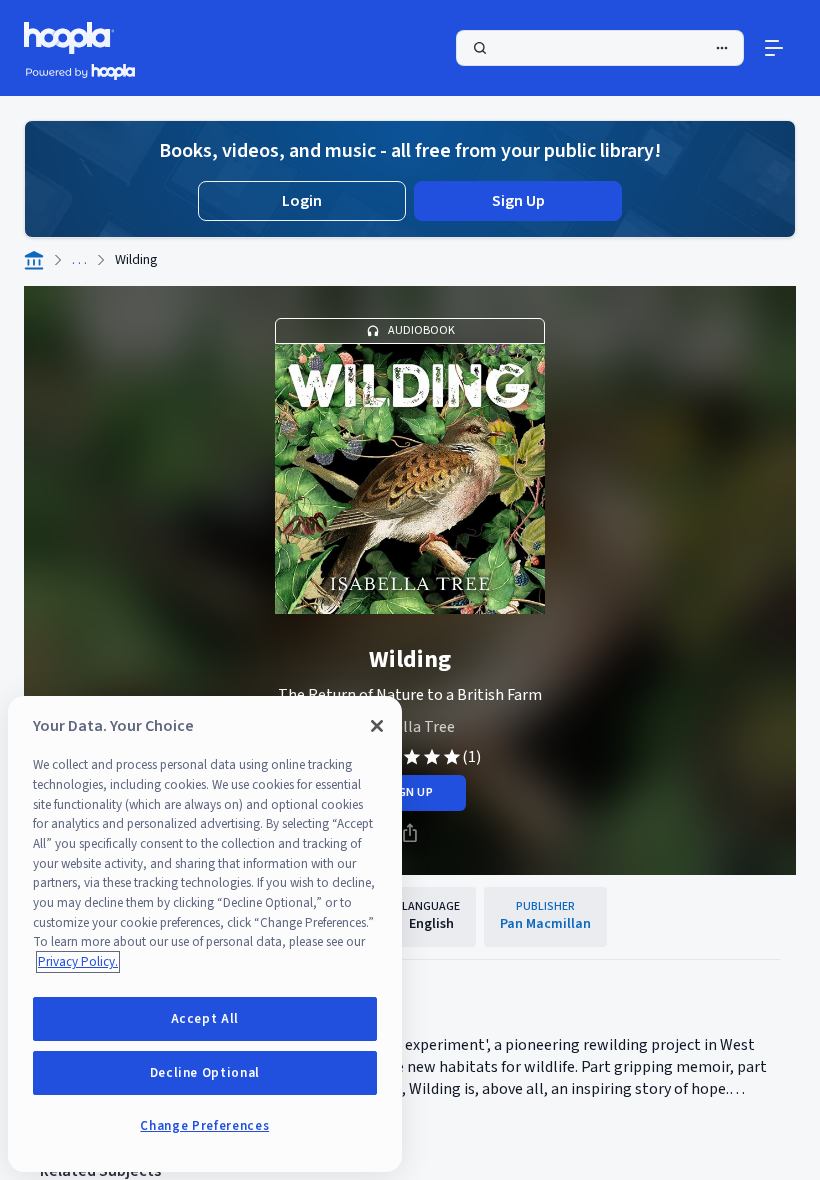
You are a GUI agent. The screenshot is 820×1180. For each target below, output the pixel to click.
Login (302, 201)
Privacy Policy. (78, 962)
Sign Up (518, 201)
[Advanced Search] (722, 48)
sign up (409, 792)
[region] (205, 934)
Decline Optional (205, 1073)
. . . (79, 260)
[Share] (410, 833)
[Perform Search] (600, 48)
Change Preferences (204, 1126)
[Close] (377, 726)
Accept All (205, 1019)
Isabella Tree (410, 727)
